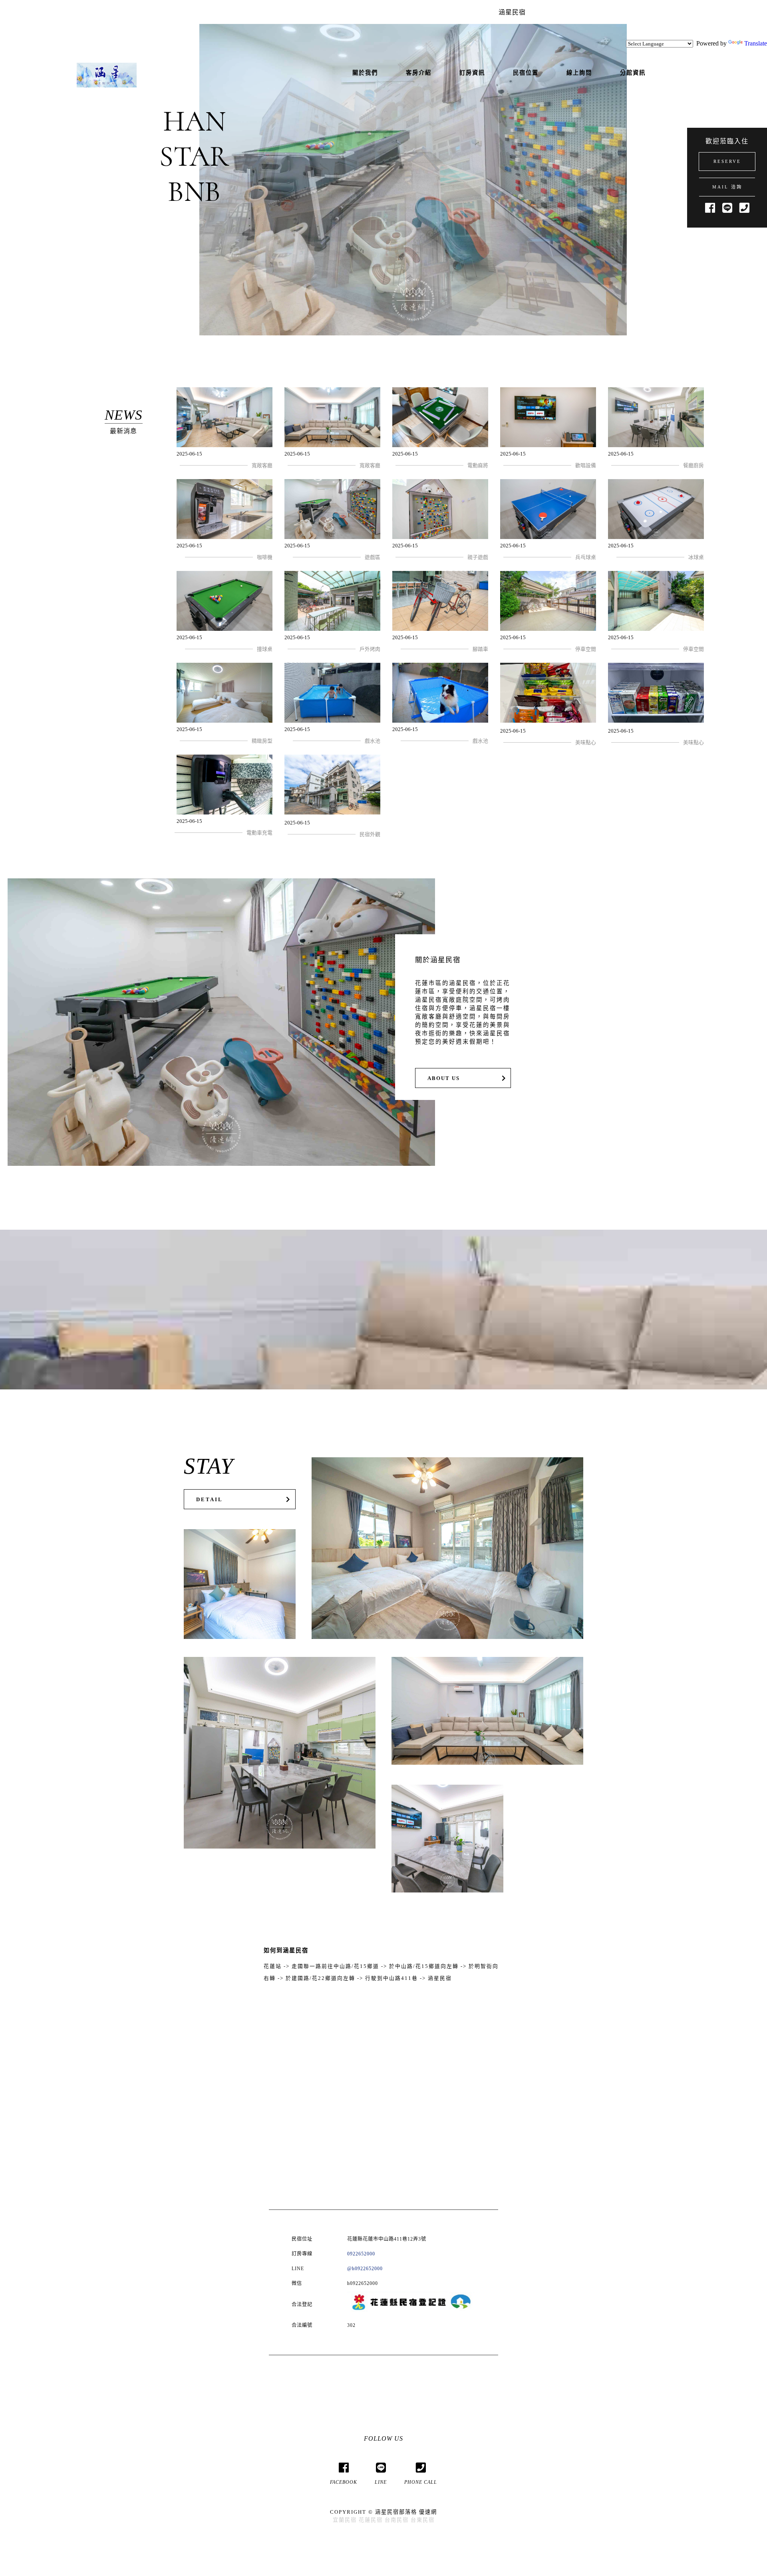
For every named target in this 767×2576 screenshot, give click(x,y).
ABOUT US (444, 1078)
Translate (756, 43)
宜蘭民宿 (345, 2520)
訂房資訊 (472, 73)
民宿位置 (526, 73)
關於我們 (365, 73)
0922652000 (361, 2254)
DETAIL (210, 1500)
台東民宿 (423, 2520)
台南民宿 (397, 2520)
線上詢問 (579, 73)
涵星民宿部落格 (396, 2512)
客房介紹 (419, 73)
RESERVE (727, 161)
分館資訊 (633, 73)
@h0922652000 (365, 2269)
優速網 (428, 2512)
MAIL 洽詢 (727, 187)
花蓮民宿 (371, 2520)
